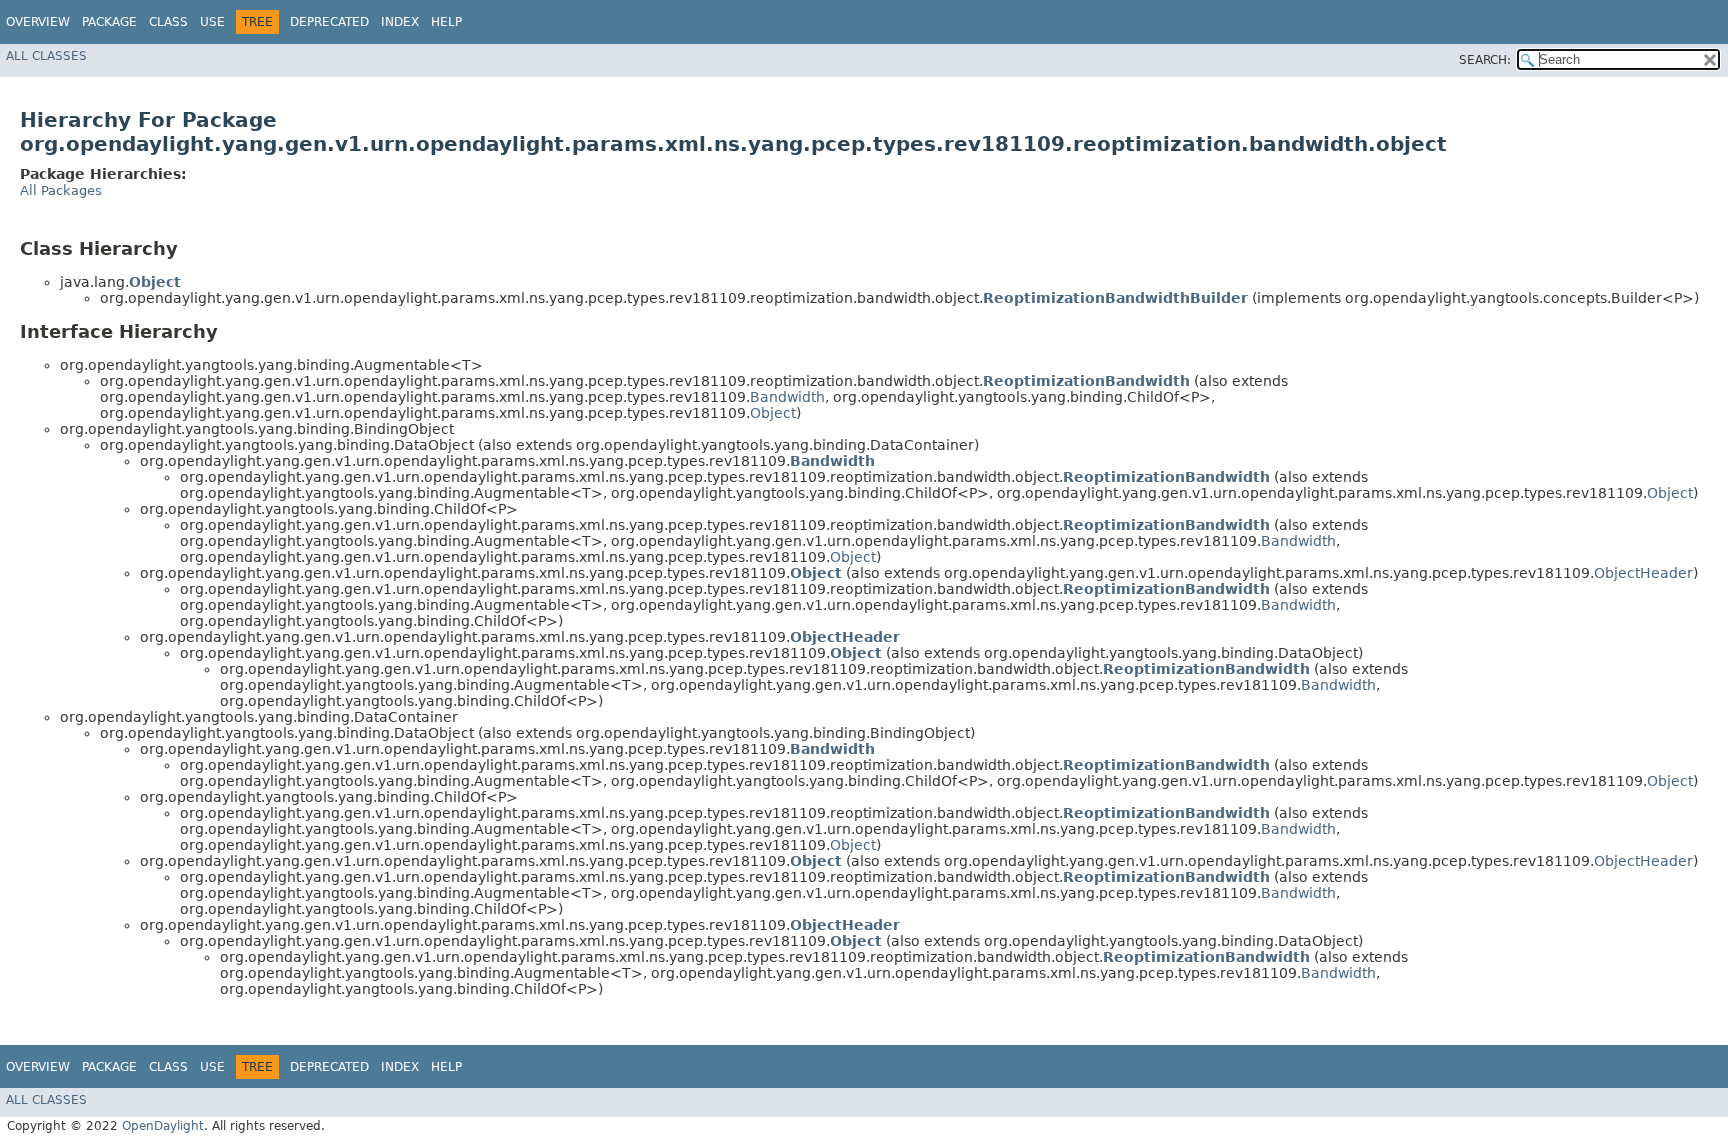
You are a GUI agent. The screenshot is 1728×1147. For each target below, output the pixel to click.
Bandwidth (787, 397)
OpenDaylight (163, 1126)
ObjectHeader (1643, 573)
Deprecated (329, 22)
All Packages (61, 190)
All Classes (46, 56)
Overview (38, 22)
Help (446, 22)
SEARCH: (1485, 60)
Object (773, 413)
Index (400, 22)
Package (109, 22)
